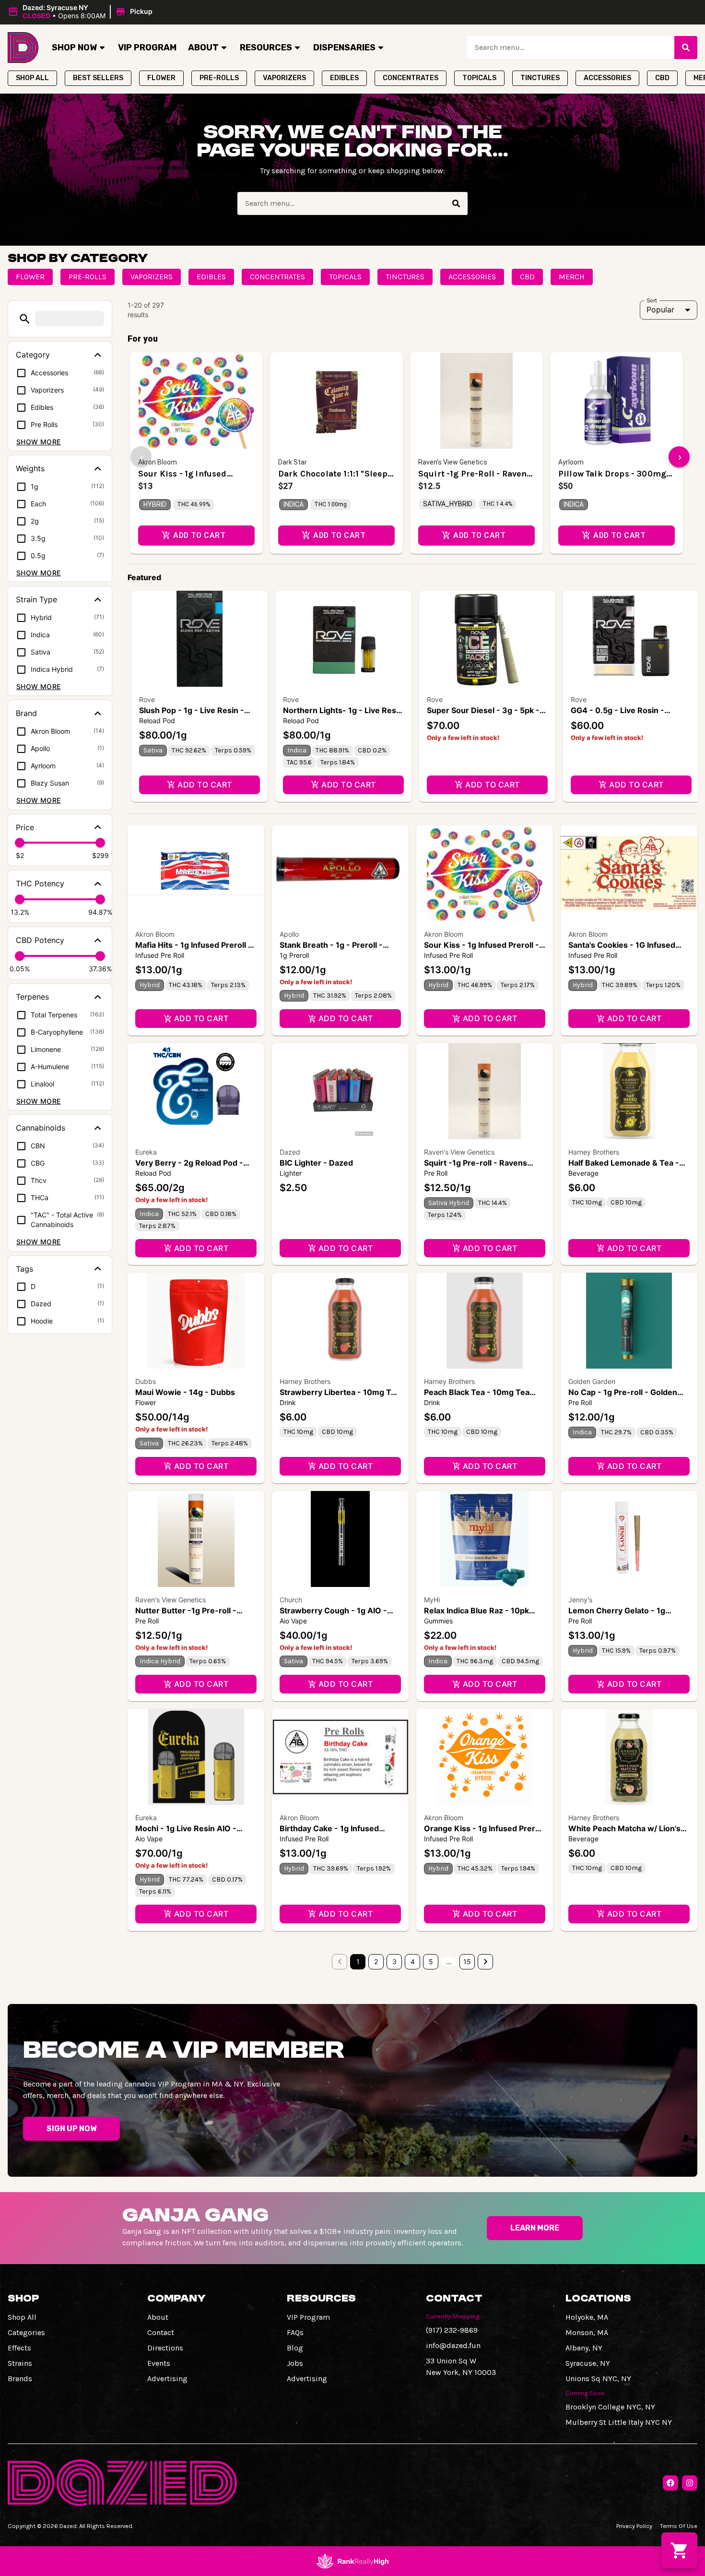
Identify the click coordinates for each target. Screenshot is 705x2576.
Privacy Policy (634, 2526)
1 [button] (358, 1962)
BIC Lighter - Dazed (316, 1163)
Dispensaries (344, 48)
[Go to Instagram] (690, 2483)
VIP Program (147, 48)
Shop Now (74, 48)
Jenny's (580, 1600)
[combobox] (571, 48)
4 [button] (413, 1962)
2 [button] (376, 1962)
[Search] (686, 48)
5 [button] (431, 1962)
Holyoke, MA (587, 2317)
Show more (39, 442)
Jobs (295, 2363)
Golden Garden (592, 1381)
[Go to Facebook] (670, 2483)
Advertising (167, 2379)
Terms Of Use (679, 2526)
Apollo (289, 934)
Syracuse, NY (588, 2363)
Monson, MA (587, 2332)
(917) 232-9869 (452, 2330)
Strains (20, 2363)
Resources (266, 48)
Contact (161, 2332)
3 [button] (394, 1962)
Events (159, 2363)
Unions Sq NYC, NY (598, 2379)
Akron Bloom (155, 934)
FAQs (295, 2332)
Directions (165, 2348)
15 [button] (467, 1962)
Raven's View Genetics (459, 1152)
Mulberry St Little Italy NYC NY (619, 2422)
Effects (19, 2348)
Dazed (290, 1152)
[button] (82, 12)
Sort (652, 300)
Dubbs (146, 1381)
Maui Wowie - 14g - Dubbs (185, 1392)
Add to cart (205, 785)
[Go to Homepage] (23, 48)
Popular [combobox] (660, 310)
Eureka (146, 1152)
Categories (26, 2332)
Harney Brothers (594, 1152)
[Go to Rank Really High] (352, 2561)
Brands (20, 2379)
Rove (147, 699)
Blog (295, 2348)
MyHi (432, 1600)
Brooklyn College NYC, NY (610, 2407)
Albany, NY (584, 2348)
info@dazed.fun (453, 2345)
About (203, 48)
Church (291, 1600)
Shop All (22, 2317)
